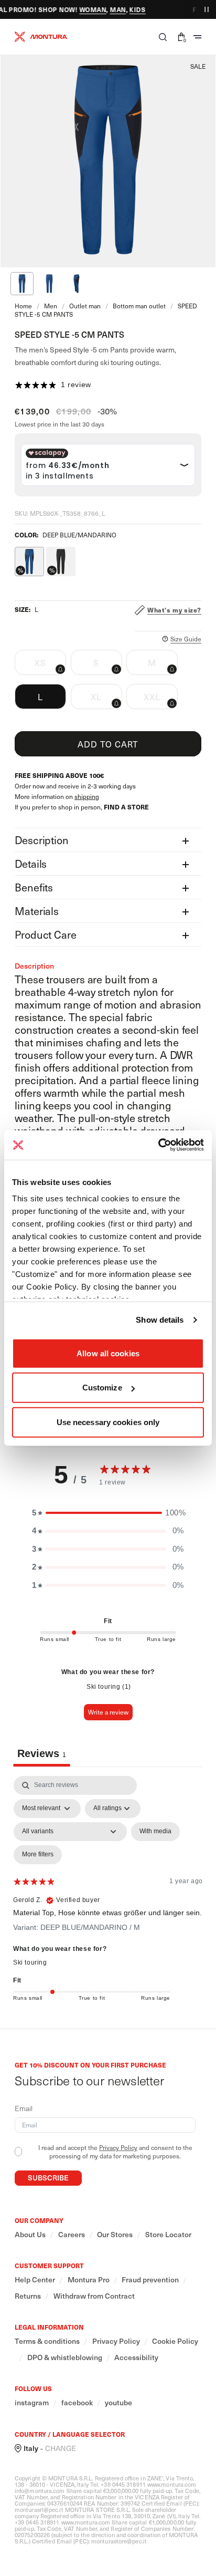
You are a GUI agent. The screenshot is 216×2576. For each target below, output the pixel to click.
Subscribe (48, 2178)
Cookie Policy (175, 2341)
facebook (77, 2403)
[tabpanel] (108, 1891)
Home (23, 306)
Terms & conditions (47, 2341)
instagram (32, 2403)
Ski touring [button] (30, 1962)
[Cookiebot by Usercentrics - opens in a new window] (158, 1145)
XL (106, 700)
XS (50, 666)
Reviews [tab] (42, 1753)
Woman (86, 9)
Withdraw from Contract (94, 2296)
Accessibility (136, 2357)
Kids (131, 9)
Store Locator (168, 2235)
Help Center (35, 2280)
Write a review (108, 1712)
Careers (72, 2235)
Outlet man (85, 306)
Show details (160, 1320)
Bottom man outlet (139, 306)
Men (51, 306)
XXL (161, 700)
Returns (28, 2296)
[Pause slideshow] (207, 9)
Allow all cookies (108, 1353)
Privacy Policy (118, 2147)
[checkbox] (155, 1832)
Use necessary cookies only (108, 1422)
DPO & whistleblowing (65, 2357)
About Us (30, 2235)
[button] (163, 37)
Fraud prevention (150, 2280)
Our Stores (115, 2235)
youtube (118, 2403)
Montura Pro (89, 2280)
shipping (87, 796)
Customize (102, 1388)
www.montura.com (172, 2484)
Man (111, 9)
